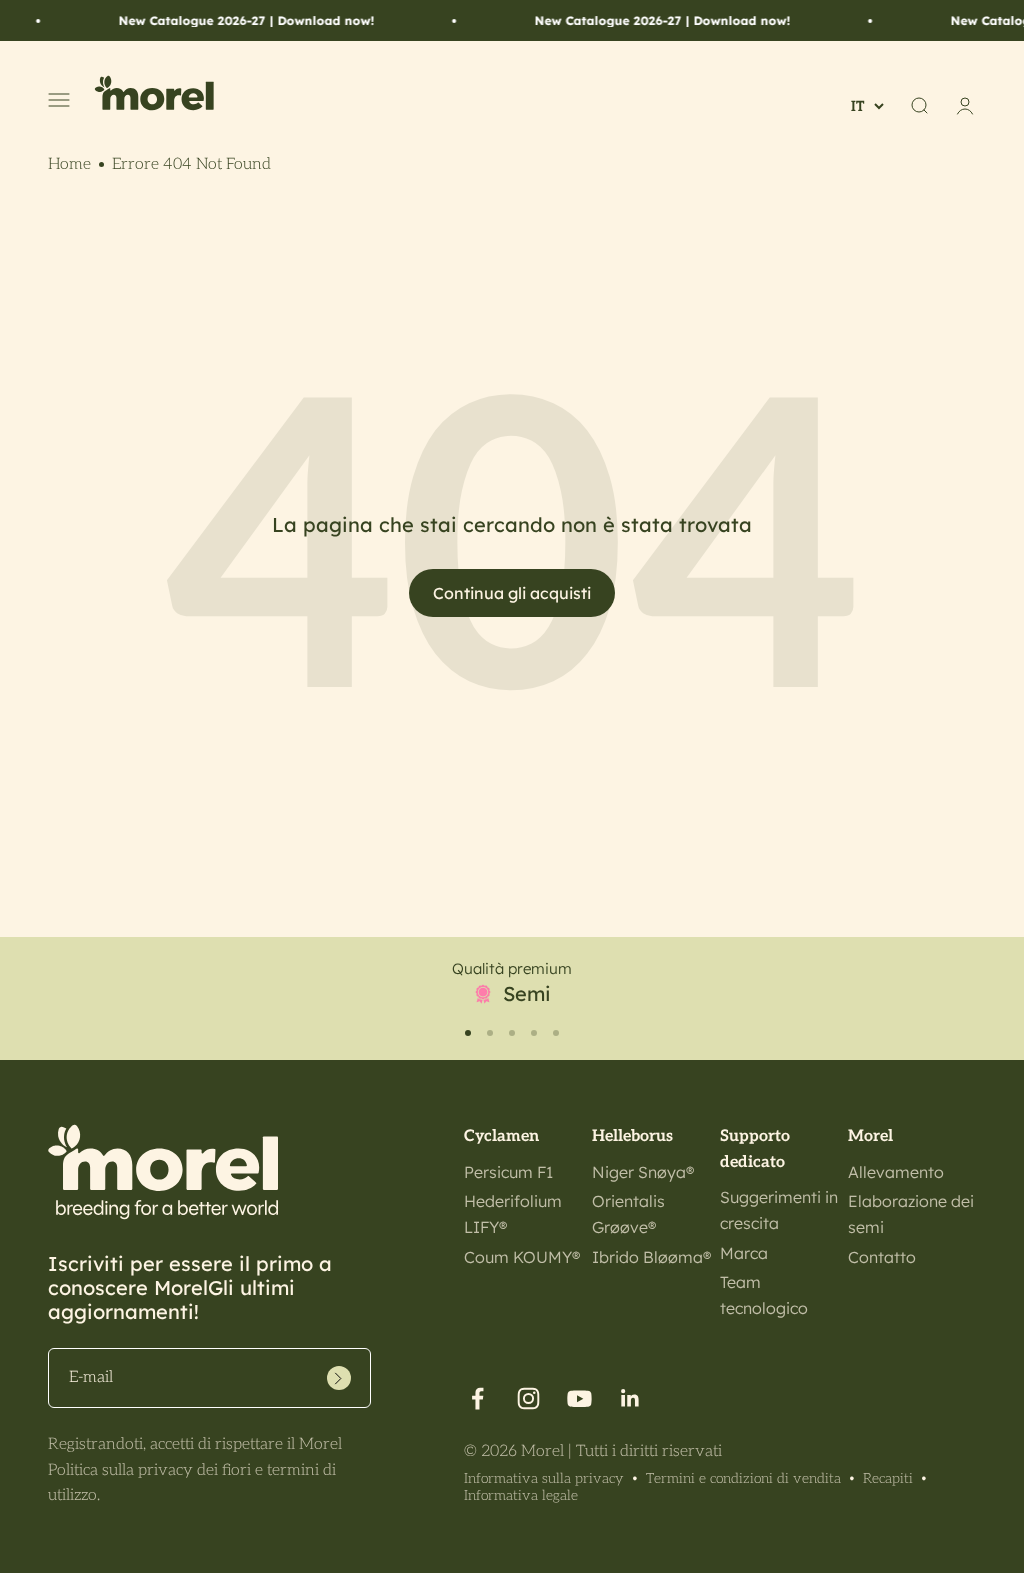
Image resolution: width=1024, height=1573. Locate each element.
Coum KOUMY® (522, 1257)
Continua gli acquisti (512, 593)
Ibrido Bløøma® (651, 1257)
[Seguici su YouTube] (579, 1398)
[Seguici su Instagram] (528, 1398)
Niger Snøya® (643, 1172)
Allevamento (896, 1172)
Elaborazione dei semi (911, 1214)
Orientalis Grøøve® (628, 1214)
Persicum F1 (508, 1172)
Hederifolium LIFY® (513, 1214)
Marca (744, 1253)
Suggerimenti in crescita (779, 1210)
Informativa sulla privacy (544, 1478)
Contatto (882, 1257)
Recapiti (888, 1478)
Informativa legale (521, 1495)
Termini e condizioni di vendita (743, 1478)
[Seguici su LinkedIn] (630, 1398)
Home (69, 164)
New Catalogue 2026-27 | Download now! (231, 20)
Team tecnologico (764, 1295)
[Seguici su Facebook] (477, 1398)
